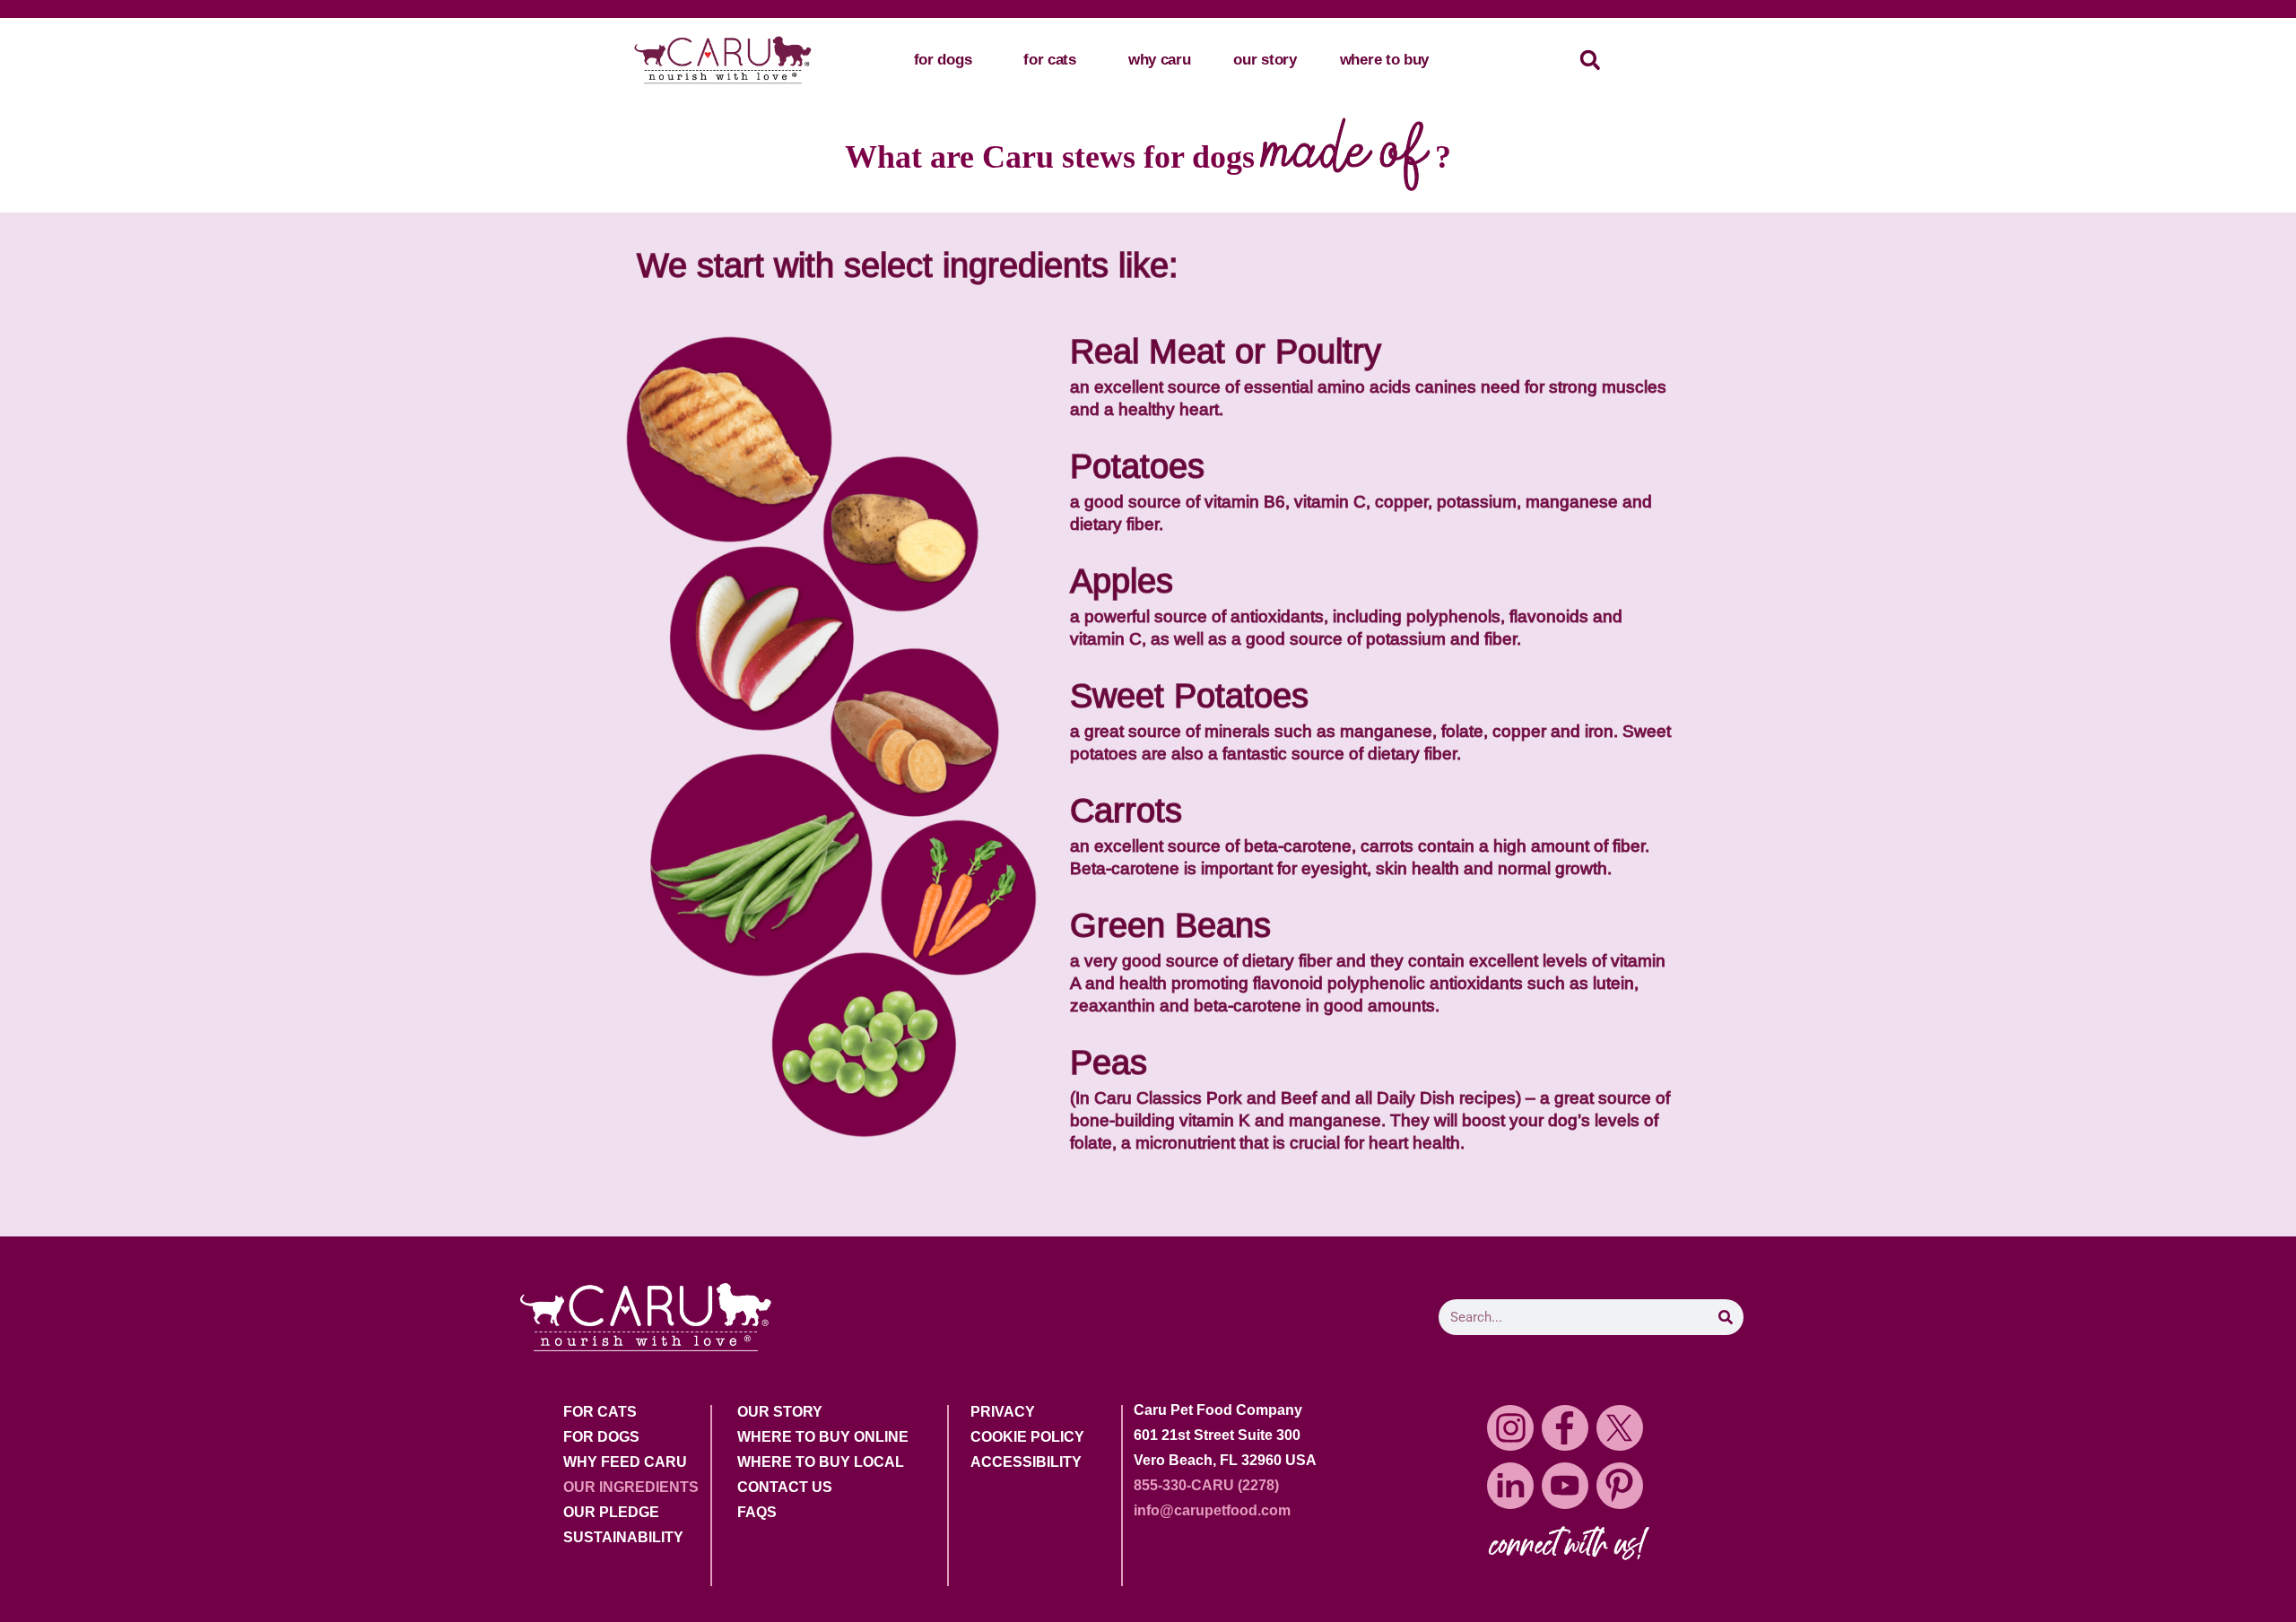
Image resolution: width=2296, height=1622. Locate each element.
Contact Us (785, 1488)
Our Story (780, 1412)
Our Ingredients (631, 1488)
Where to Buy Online (823, 1437)
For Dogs (601, 1437)
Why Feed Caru (625, 1462)
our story (1265, 60)
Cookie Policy (1027, 1437)
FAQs (757, 1513)
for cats (1050, 60)
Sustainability (623, 1538)
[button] (1590, 61)
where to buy (1384, 60)
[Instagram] (1510, 1428)
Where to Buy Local (821, 1462)
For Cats (600, 1412)
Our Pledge (611, 1513)
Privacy (1003, 1412)
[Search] (1726, 1317)
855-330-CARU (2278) (1206, 1485)
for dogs (943, 60)
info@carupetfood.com (1212, 1510)
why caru (1160, 60)
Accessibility (1026, 1462)
